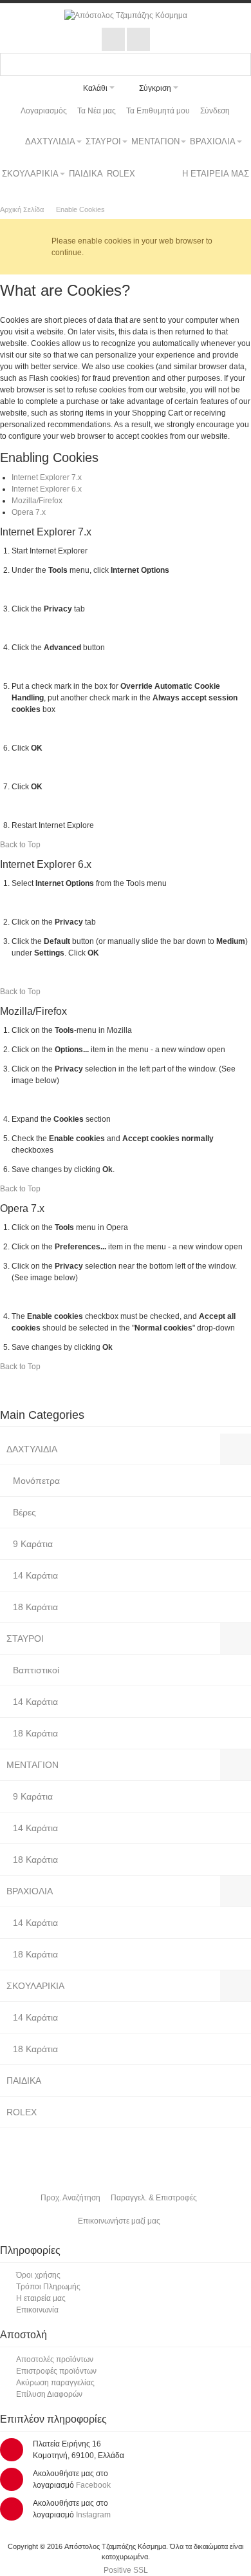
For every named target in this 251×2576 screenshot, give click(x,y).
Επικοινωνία (37, 2310)
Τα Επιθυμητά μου (158, 111)
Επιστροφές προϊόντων (56, 2371)
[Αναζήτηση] (239, 64)
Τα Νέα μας (97, 111)
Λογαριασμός (44, 111)
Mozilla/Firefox (37, 501)
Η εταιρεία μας (41, 2298)
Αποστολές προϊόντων (55, 2360)
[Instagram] (138, 40)
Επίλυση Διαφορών (49, 2394)
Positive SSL (126, 2570)
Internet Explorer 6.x (47, 489)
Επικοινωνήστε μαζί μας (119, 2221)
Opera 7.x (29, 512)
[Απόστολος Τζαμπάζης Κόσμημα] (126, 15)
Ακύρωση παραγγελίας (55, 2383)
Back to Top (20, 845)
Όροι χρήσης (38, 2275)
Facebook (93, 2485)
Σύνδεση (215, 111)
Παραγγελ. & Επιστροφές (154, 2198)
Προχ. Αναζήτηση (70, 2198)
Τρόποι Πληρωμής (48, 2287)
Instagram (93, 2515)
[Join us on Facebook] (114, 40)
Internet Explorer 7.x (47, 477)
